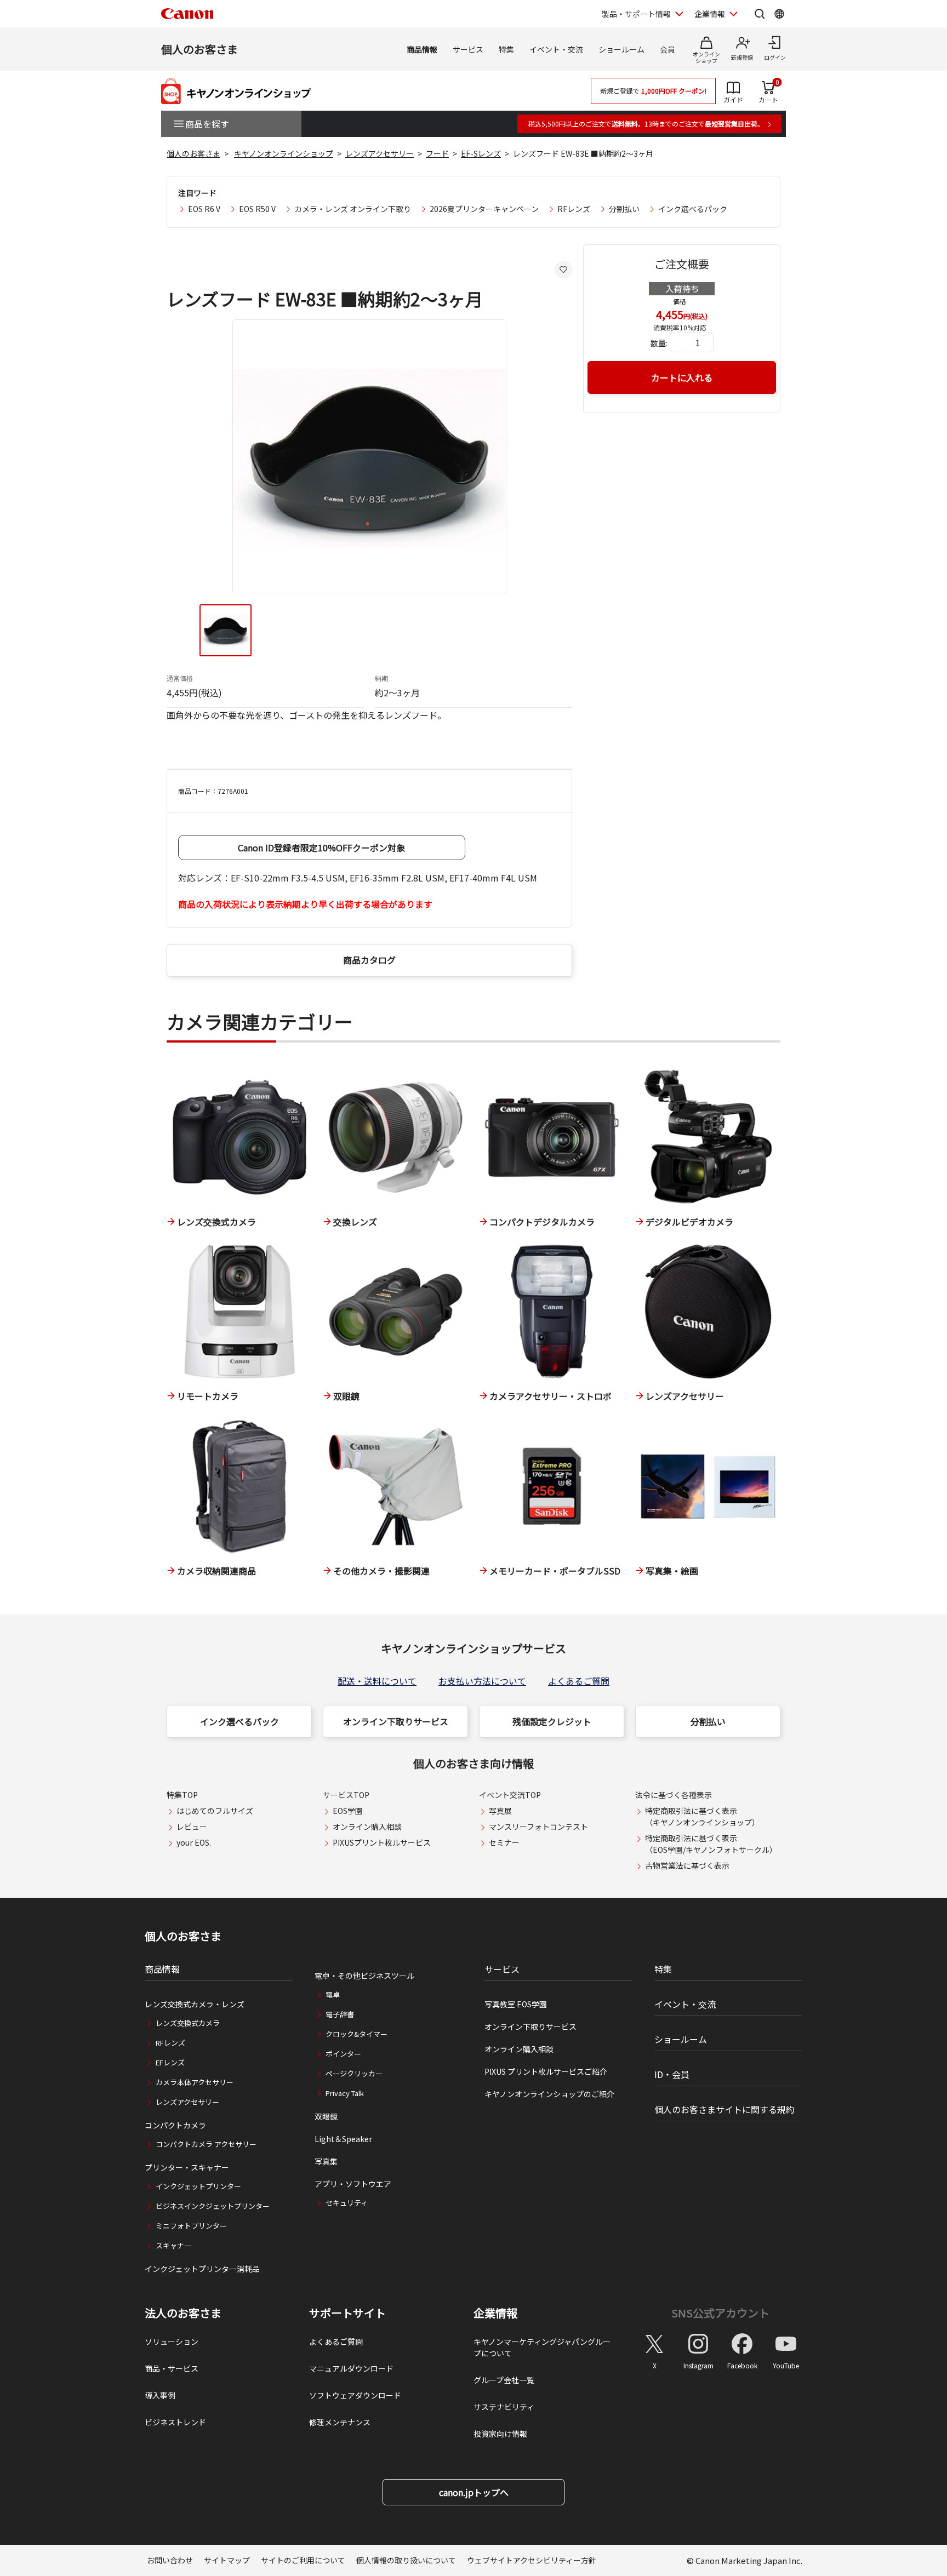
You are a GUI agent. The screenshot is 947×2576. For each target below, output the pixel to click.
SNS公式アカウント (720, 2313)
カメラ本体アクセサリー (195, 2082)
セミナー (504, 1842)
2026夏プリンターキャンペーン (484, 209)
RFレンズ (574, 209)
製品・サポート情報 (636, 14)
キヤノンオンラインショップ (284, 153)
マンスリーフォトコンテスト (538, 1827)
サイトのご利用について (303, 2560)
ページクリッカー (354, 2073)
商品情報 (422, 49)
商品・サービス (172, 2368)
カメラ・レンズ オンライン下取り (353, 209)
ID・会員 (672, 2074)
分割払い (624, 209)
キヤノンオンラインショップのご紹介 (549, 2094)
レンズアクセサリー (380, 153)
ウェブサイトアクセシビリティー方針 (532, 2560)
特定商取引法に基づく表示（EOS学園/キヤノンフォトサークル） (711, 1844)
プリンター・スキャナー (187, 2167)
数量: (659, 343)
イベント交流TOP (510, 1795)
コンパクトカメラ (175, 2125)
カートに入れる (682, 377)
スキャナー (173, 2245)
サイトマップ (227, 2560)
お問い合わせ (170, 2560)
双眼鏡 (326, 2116)
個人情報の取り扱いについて (406, 2560)
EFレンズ (170, 2062)
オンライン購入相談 (367, 1827)
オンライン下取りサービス (396, 1721)
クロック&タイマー (356, 2034)
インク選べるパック (693, 209)
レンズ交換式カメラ (188, 2023)
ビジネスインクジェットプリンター (213, 2206)
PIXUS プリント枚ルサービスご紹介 (546, 2071)
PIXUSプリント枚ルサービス (382, 1842)
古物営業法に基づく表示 (687, 1865)
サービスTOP (346, 1795)
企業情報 (710, 14)
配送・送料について (377, 1681)
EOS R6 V (204, 209)
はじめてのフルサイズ (215, 1811)
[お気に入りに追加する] (563, 270)
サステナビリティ (504, 2407)
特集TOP (182, 1795)
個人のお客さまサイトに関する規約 (724, 2109)
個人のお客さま (199, 49)
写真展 (500, 1811)
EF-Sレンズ (481, 153)
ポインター (343, 2054)
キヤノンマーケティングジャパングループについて (542, 2347)
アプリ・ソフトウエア (353, 2184)
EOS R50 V (257, 209)
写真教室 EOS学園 (516, 2004)
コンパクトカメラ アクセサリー (206, 2144)
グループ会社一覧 (504, 2380)
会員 (668, 49)
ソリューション (172, 2342)
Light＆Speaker (343, 2139)
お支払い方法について (482, 1681)
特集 (506, 49)
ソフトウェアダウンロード (355, 2395)
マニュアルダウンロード (351, 2368)
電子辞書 (340, 2014)
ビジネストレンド (175, 2422)
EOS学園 (348, 1811)
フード (437, 153)
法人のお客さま (183, 2313)
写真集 (326, 2161)
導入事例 (160, 2395)
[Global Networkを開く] (779, 14)
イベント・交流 (556, 49)
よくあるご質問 (579, 1681)
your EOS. (194, 1842)
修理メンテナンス (340, 2422)
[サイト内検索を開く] (760, 14)
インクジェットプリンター (198, 2186)
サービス (468, 49)
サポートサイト (347, 2313)
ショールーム (621, 49)
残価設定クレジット (552, 1721)
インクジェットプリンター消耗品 (202, 2269)
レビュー (192, 1827)
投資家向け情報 (500, 2434)
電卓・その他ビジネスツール (364, 1976)
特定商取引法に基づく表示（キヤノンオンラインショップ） (702, 1816)
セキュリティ (347, 2203)
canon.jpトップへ (474, 2492)
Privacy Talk (345, 2093)
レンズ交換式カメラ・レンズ (195, 2004)
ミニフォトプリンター (191, 2226)
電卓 (333, 1994)
